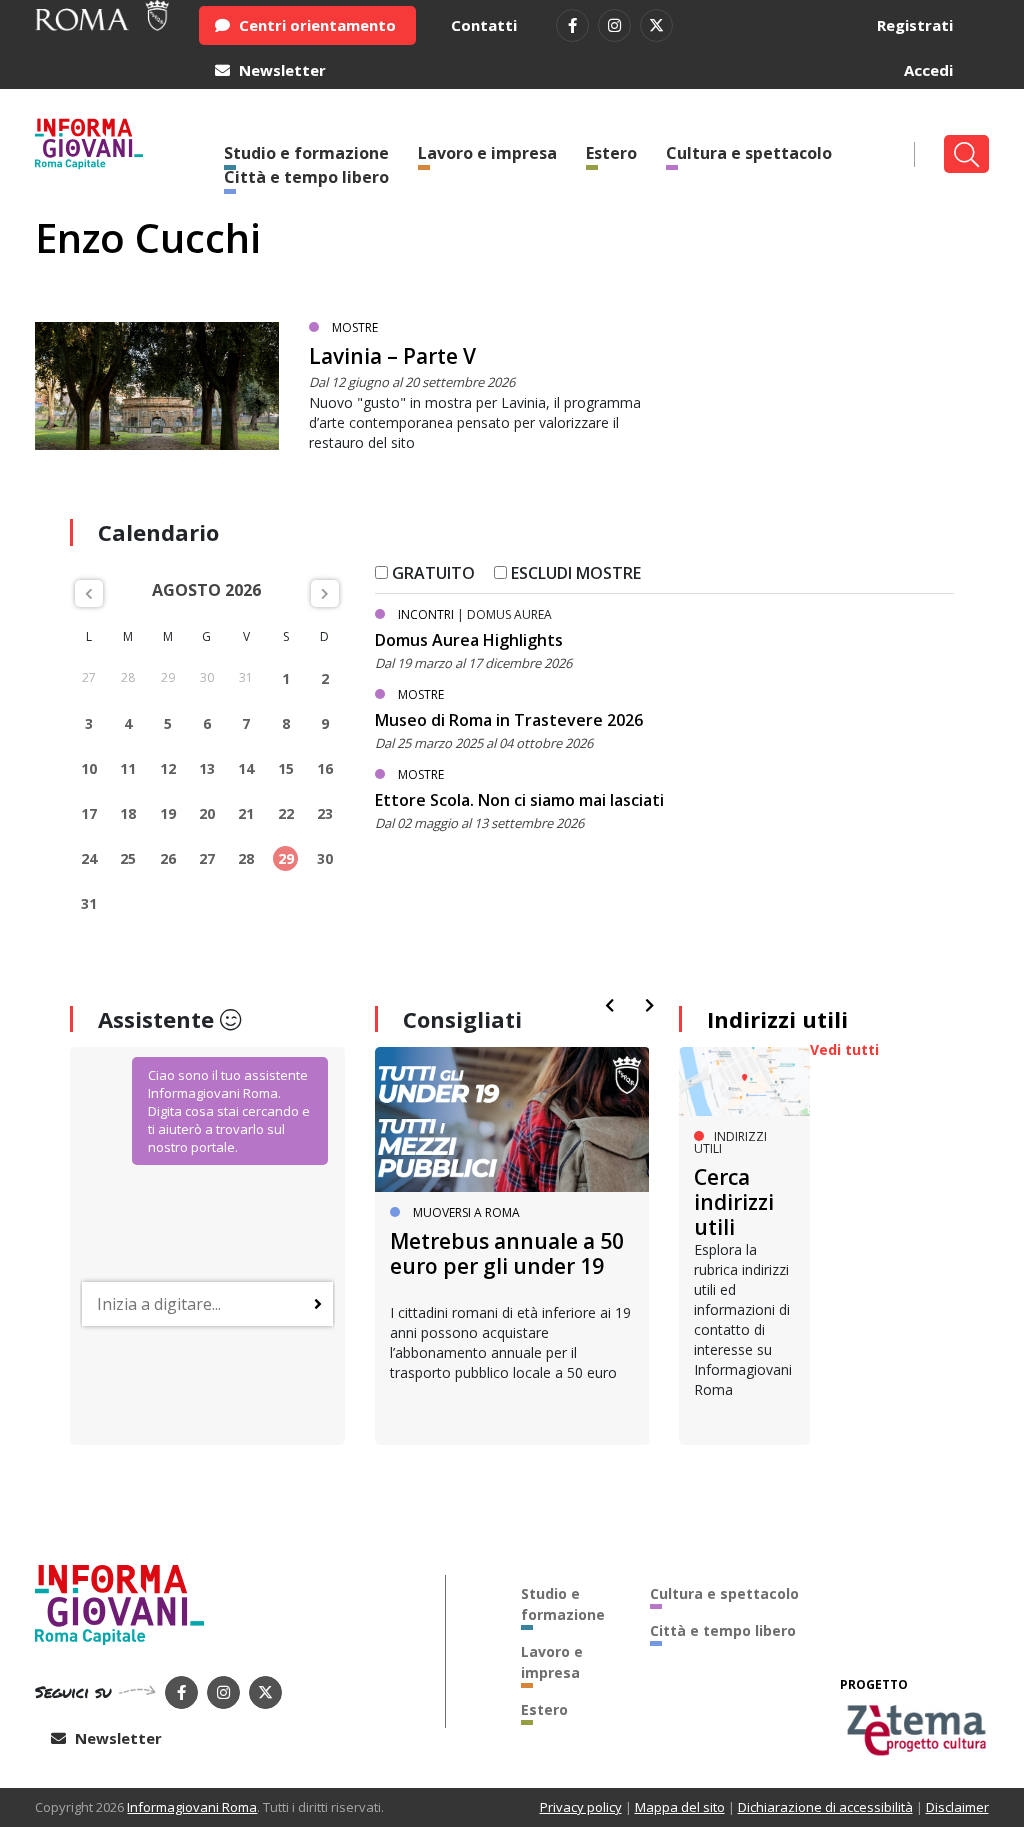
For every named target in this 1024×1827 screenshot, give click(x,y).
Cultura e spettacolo (749, 153)
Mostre (355, 327)
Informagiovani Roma (192, 1807)
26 (168, 858)
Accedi (928, 70)
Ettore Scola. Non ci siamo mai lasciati (519, 800)
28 (246, 858)
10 (89, 768)
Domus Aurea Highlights (469, 640)
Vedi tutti (844, 1049)
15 (286, 768)
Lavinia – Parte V (392, 356)
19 (168, 813)
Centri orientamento (315, 25)
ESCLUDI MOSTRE (574, 573)
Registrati (915, 25)
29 (286, 858)
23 (325, 813)
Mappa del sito (680, 1807)
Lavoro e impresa (487, 153)
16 (325, 768)
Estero (611, 153)
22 (286, 813)
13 (207, 768)
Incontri (426, 614)
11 (128, 768)
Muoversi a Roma (466, 1212)
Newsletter (280, 70)
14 (246, 768)
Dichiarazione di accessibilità (825, 1807)
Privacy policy (581, 1807)
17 (89, 813)
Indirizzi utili (777, 1019)
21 (246, 813)
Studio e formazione (563, 1604)
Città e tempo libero (306, 177)
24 (89, 858)
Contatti (484, 25)
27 (207, 858)
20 (207, 813)
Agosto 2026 (206, 590)
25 (128, 858)
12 (168, 768)
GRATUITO (431, 573)
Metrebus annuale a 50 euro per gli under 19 (507, 1253)
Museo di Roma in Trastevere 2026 (509, 720)
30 (325, 858)
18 (128, 813)
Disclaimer (957, 1807)
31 (89, 903)
